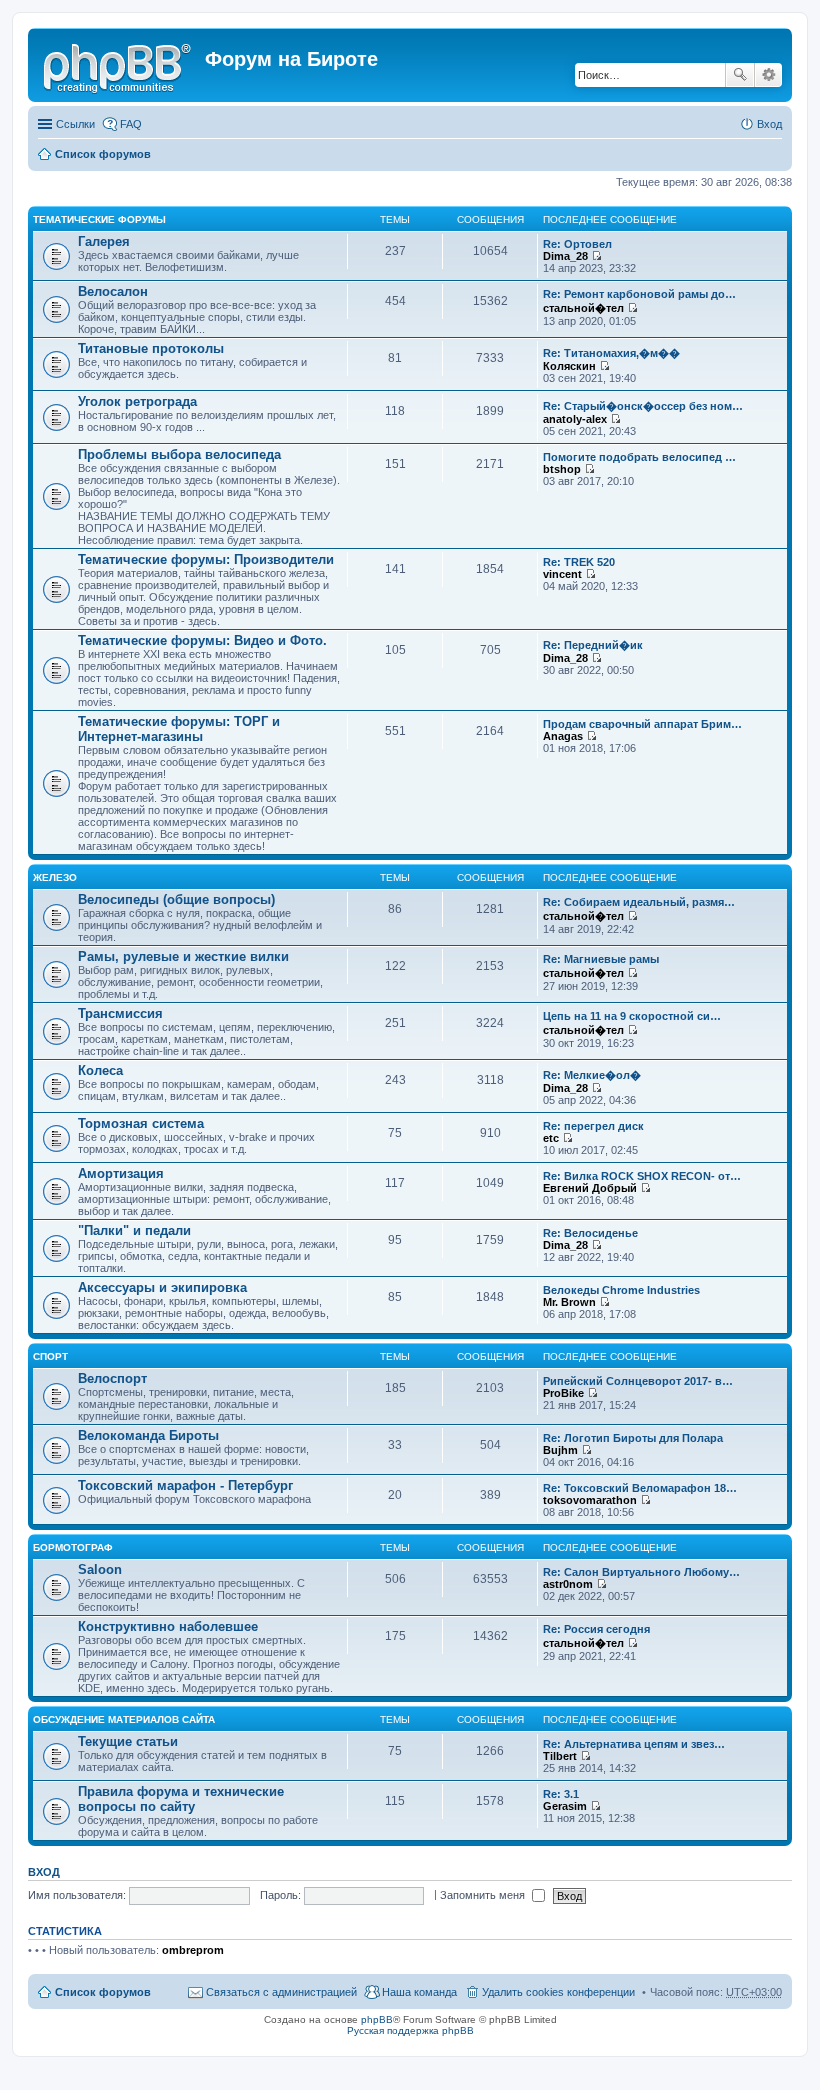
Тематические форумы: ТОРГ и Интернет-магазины (179, 729)
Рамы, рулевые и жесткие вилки (183, 956)
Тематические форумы (99, 219)
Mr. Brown (569, 1302)
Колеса (100, 1070)
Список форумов (103, 154)
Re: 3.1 (561, 1794)
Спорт (50, 1356)
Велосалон (113, 291)
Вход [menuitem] (769, 124)
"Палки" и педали (134, 1230)
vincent (562, 574)
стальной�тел (583, 308)
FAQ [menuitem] (131, 124)
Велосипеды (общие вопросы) (176, 899)
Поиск (740, 75)
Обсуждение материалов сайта (124, 1719)
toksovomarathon (590, 1500)
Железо (55, 877)
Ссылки (75, 124)
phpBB (377, 2019)
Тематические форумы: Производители (206, 559)
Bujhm (560, 1450)
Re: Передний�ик (593, 645)
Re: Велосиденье (590, 1233)
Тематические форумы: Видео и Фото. (202, 640)
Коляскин (569, 366)
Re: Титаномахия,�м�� (611, 353)
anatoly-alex (575, 419)
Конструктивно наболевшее (168, 1626)
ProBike (563, 1393)
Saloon (100, 1569)
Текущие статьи (128, 1741)
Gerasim (565, 1806)
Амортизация (121, 1173)
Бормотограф (73, 1547)
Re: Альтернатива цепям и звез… (634, 1744)
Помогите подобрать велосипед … (639, 457)
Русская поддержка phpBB (410, 2030)
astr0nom (568, 1584)
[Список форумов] (119, 65)
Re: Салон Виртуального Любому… (641, 1572)
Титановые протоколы (151, 348)
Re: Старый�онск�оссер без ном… (643, 406)
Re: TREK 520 (579, 562)
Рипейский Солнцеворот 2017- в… (638, 1381)
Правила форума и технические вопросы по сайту (181, 1799)
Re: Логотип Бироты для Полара (633, 1438)
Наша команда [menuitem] (419, 1992)
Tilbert (560, 1756)
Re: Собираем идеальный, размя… (639, 902)
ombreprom (193, 1950)
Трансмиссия (120, 1013)
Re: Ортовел (577, 244)
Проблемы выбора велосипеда (179, 454)
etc (551, 1138)
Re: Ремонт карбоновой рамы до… (639, 294)
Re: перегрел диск (593, 1126)
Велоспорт (112, 1378)
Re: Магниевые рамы (601, 959)
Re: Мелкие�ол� (592, 1075)
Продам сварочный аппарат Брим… (642, 724)
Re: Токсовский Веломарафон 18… (640, 1488)
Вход (44, 1872)
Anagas (563, 736)
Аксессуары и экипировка (162, 1287)
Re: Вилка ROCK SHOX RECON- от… (642, 1176)
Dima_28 (565, 256)
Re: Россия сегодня (596, 1629)
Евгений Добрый (590, 1188)
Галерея (104, 241)
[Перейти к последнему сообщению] (596, 256)
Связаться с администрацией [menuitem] (281, 1992)
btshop (562, 469)
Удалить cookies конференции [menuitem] (558, 1992)
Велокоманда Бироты (148, 1435)
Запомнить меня (484, 1895)
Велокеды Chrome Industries (621, 1290)
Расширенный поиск (768, 75)
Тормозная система (141, 1123)
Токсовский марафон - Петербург (185, 1485)
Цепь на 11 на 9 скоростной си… (632, 1016)
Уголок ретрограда (137, 401)
